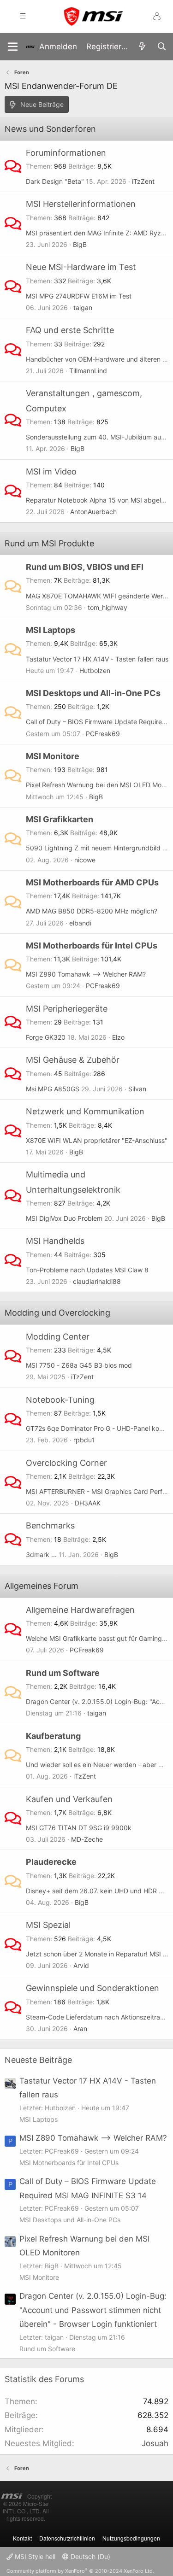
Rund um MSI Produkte (49, 543)
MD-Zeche (87, 1839)
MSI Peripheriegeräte (67, 1009)
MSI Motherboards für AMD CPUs (92, 882)
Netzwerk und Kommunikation (85, 1111)
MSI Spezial (48, 1925)
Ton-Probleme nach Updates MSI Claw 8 (87, 1270)
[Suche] (161, 47)
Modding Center (58, 1337)
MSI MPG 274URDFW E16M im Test (79, 296)
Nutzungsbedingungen (131, 2538)
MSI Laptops (51, 630)
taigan (83, 307)
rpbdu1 (84, 1440)
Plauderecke (51, 1862)
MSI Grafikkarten (60, 819)
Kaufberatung (53, 1736)
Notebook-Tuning (60, 1400)
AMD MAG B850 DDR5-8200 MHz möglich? (92, 911)
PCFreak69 (103, 734)
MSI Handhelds (55, 1241)
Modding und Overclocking (57, 1313)
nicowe (85, 860)
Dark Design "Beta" (55, 181)
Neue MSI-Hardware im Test (81, 267)
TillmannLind (88, 371)
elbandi (80, 923)
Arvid (81, 1965)
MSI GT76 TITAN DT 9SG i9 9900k (79, 1828)
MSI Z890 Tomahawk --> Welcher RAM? (86, 974)
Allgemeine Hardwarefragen (80, 1610)
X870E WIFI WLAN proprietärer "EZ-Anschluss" (97, 1140)
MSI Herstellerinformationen (81, 204)
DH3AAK (88, 1503)
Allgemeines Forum (42, 1586)
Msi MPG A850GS (53, 1089)
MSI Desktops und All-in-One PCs (93, 693)
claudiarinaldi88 (97, 1281)
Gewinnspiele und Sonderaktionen (92, 1988)
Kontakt (22, 2538)
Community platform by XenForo (80, 2571)
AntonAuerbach (93, 512)
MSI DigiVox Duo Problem (64, 1218)
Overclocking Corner (66, 1463)
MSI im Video (51, 471)
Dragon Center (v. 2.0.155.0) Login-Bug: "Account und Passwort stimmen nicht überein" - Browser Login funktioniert (93, 2310)
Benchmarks (50, 1525)
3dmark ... (41, 1554)
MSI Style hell (34, 2556)
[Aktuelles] (142, 47)
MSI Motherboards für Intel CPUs (92, 946)
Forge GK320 (46, 1037)
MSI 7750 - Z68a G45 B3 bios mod (79, 1365)
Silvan (137, 1089)
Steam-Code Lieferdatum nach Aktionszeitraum (98, 2017)
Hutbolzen (95, 670)
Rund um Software (63, 1673)
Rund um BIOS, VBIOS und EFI (85, 567)
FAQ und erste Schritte (70, 330)
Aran (80, 2029)
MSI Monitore (53, 756)
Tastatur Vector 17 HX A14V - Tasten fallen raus (97, 659)
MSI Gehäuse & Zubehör (73, 1060)
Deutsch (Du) (89, 2556)
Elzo (118, 1037)
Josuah (155, 2443)
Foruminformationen (66, 153)
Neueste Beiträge (38, 2060)
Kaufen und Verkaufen (69, 1799)
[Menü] (13, 47)
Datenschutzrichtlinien (67, 2538)
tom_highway (107, 607)
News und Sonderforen (50, 129)
